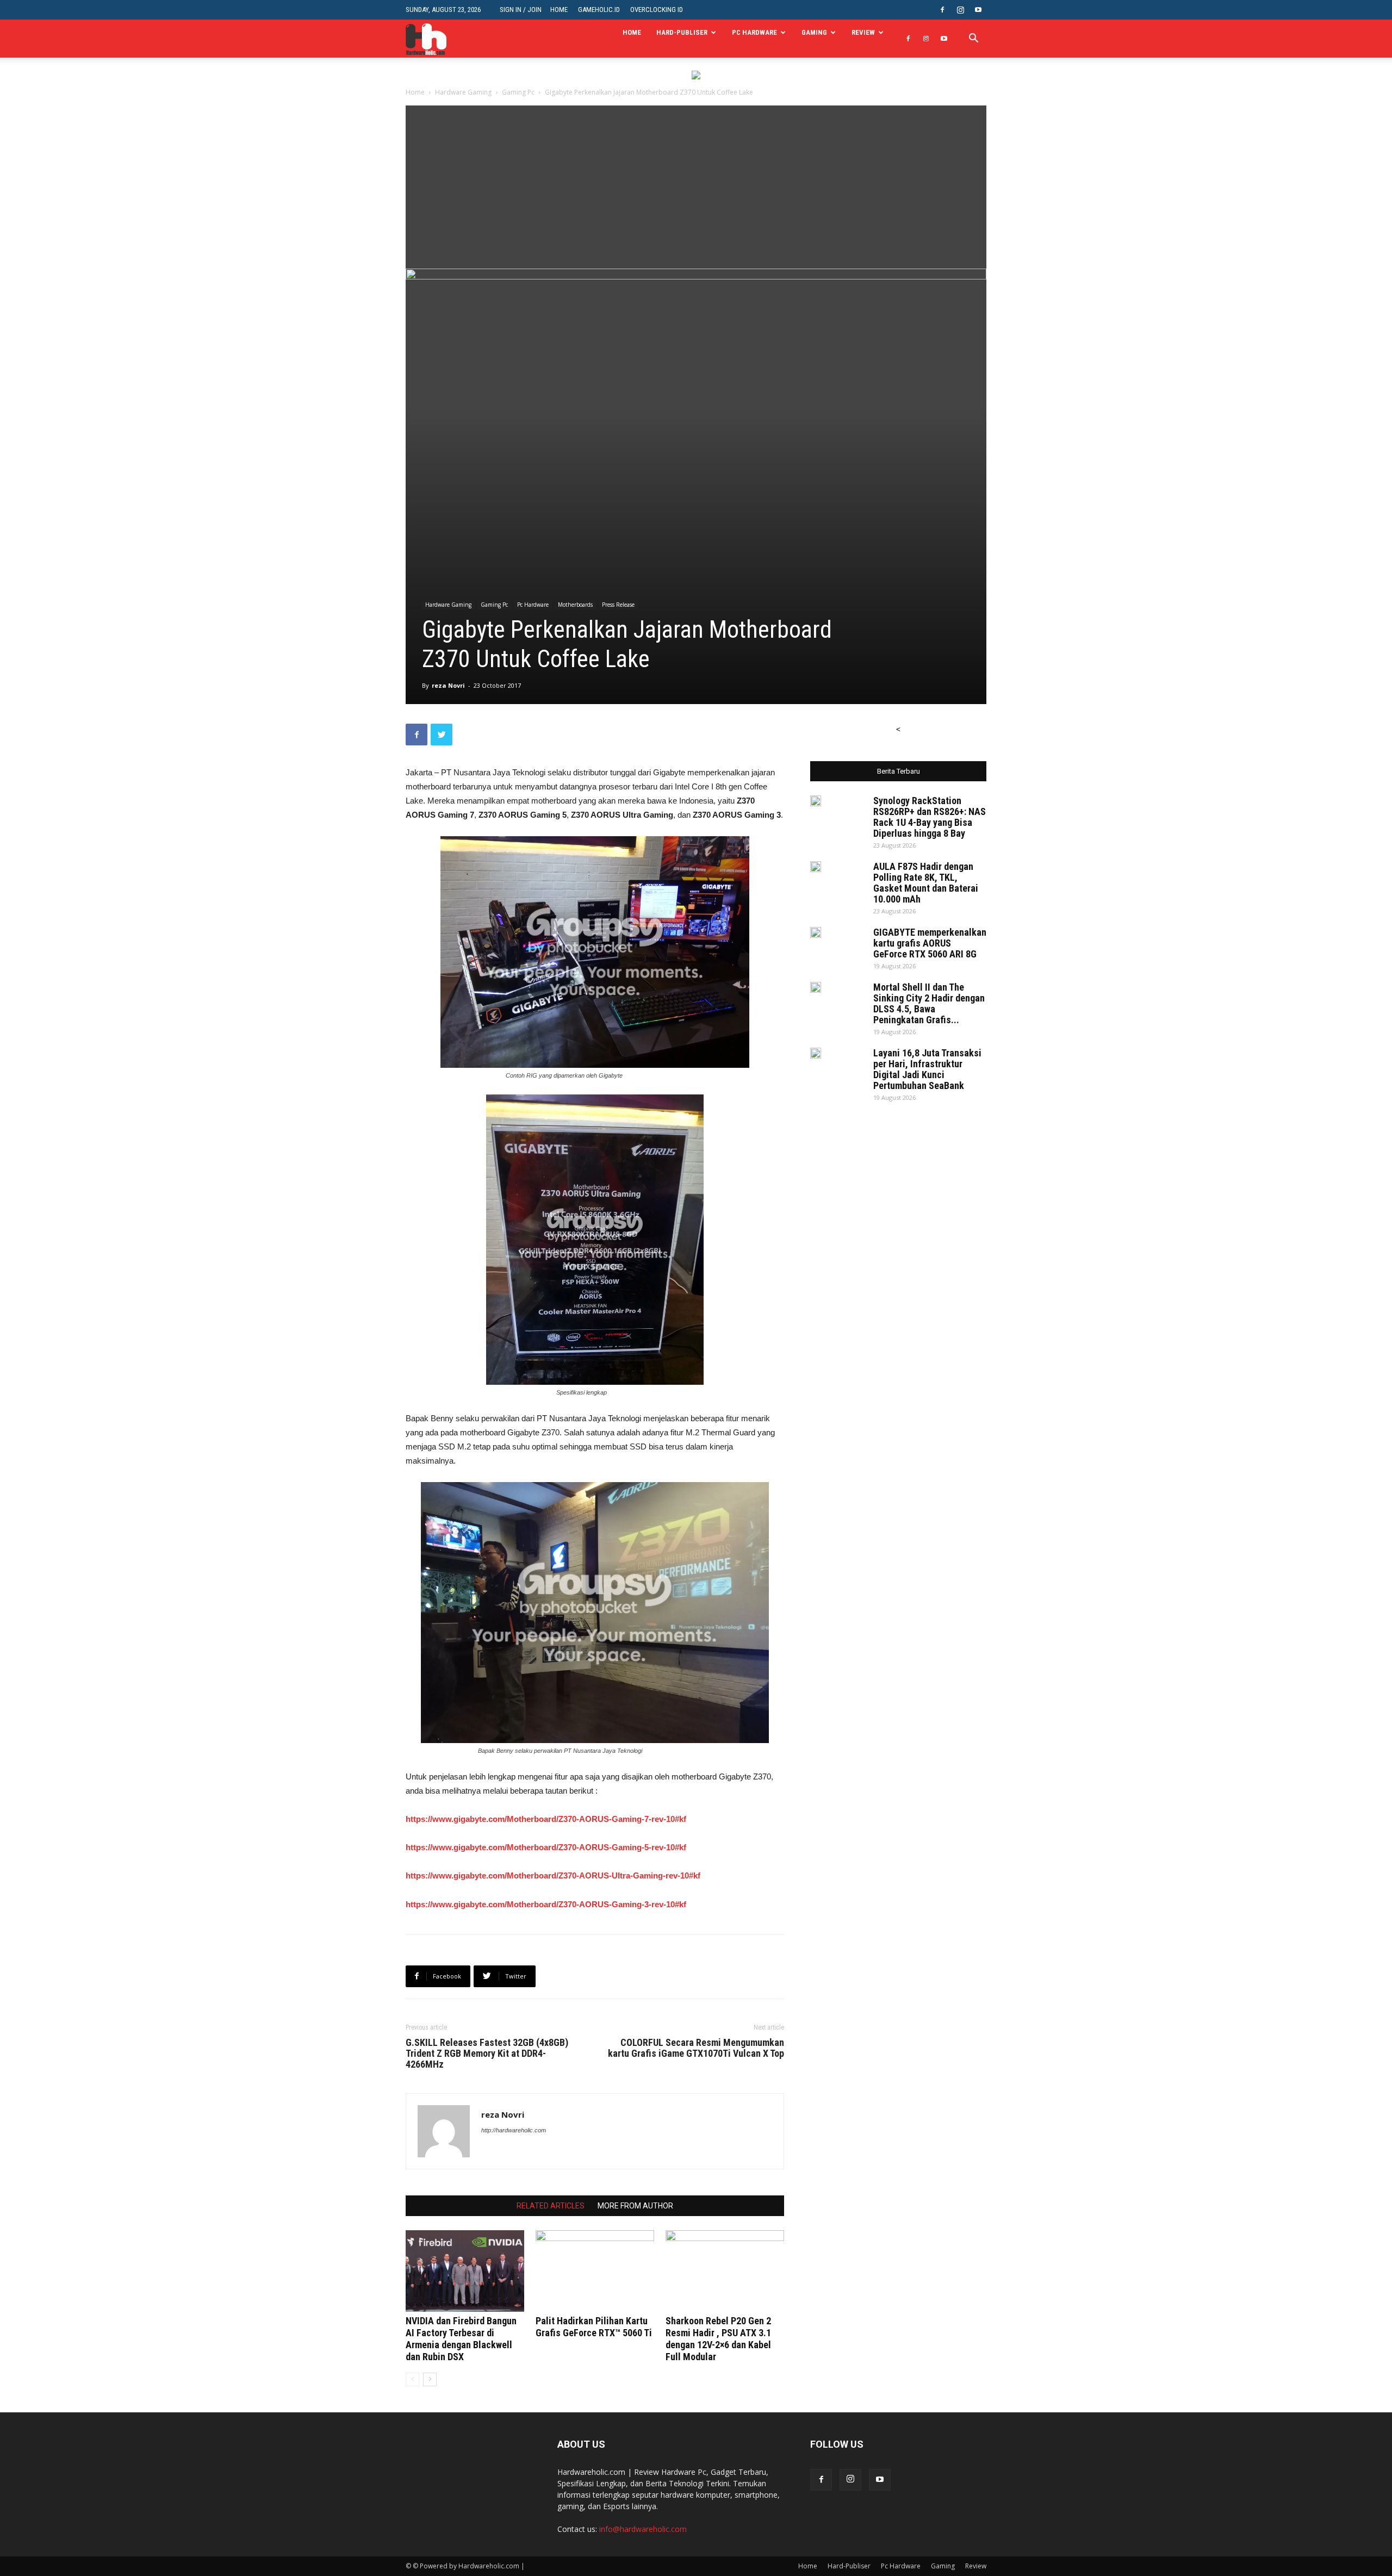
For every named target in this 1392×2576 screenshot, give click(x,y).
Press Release (618, 605)
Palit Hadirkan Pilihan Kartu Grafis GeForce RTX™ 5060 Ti (594, 2327)
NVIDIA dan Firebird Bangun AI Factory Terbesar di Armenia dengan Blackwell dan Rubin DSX (461, 2339)
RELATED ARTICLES (551, 2206)
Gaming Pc (518, 92)
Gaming (814, 32)
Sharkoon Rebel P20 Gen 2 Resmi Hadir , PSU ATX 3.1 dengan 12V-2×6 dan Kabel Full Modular (718, 2339)
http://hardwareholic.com (514, 2130)
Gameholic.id (599, 10)
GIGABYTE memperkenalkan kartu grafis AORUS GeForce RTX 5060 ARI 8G (930, 943)
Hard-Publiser (682, 32)
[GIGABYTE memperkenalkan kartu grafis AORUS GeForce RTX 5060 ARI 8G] (816, 932)
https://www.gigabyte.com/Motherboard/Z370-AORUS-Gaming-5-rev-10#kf (546, 1847)
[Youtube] (978, 10)
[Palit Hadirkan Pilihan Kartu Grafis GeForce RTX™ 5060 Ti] (595, 2271)
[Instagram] (960, 10)
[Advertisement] (696, 187)
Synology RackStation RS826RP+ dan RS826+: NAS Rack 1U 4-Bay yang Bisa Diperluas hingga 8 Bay (930, 817)
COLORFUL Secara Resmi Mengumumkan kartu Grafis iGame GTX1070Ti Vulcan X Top (696, 2048)
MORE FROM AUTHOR (635, 2206)
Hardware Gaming (463, 92)
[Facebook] (942, 10)
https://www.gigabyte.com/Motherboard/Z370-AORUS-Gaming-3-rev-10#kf (546, 1904)
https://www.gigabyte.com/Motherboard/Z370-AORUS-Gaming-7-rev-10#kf (546, 1819)
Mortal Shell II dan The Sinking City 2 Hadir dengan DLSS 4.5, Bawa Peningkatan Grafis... (929, 1003)
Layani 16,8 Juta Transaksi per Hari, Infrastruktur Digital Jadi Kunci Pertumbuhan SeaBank (927, 1069)
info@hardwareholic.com (643, 2529)
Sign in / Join (521, 10)
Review (863, 32)
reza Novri (448, 685)
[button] (973, 39)
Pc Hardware (754, 32)
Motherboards (575, 605)
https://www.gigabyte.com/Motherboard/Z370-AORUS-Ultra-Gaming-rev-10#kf (553, 1875)
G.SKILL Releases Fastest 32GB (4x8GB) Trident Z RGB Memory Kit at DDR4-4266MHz (487, 2054)
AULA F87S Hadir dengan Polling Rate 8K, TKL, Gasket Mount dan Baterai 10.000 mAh (926, 883)
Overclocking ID (657, 10)
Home (559, 10)
